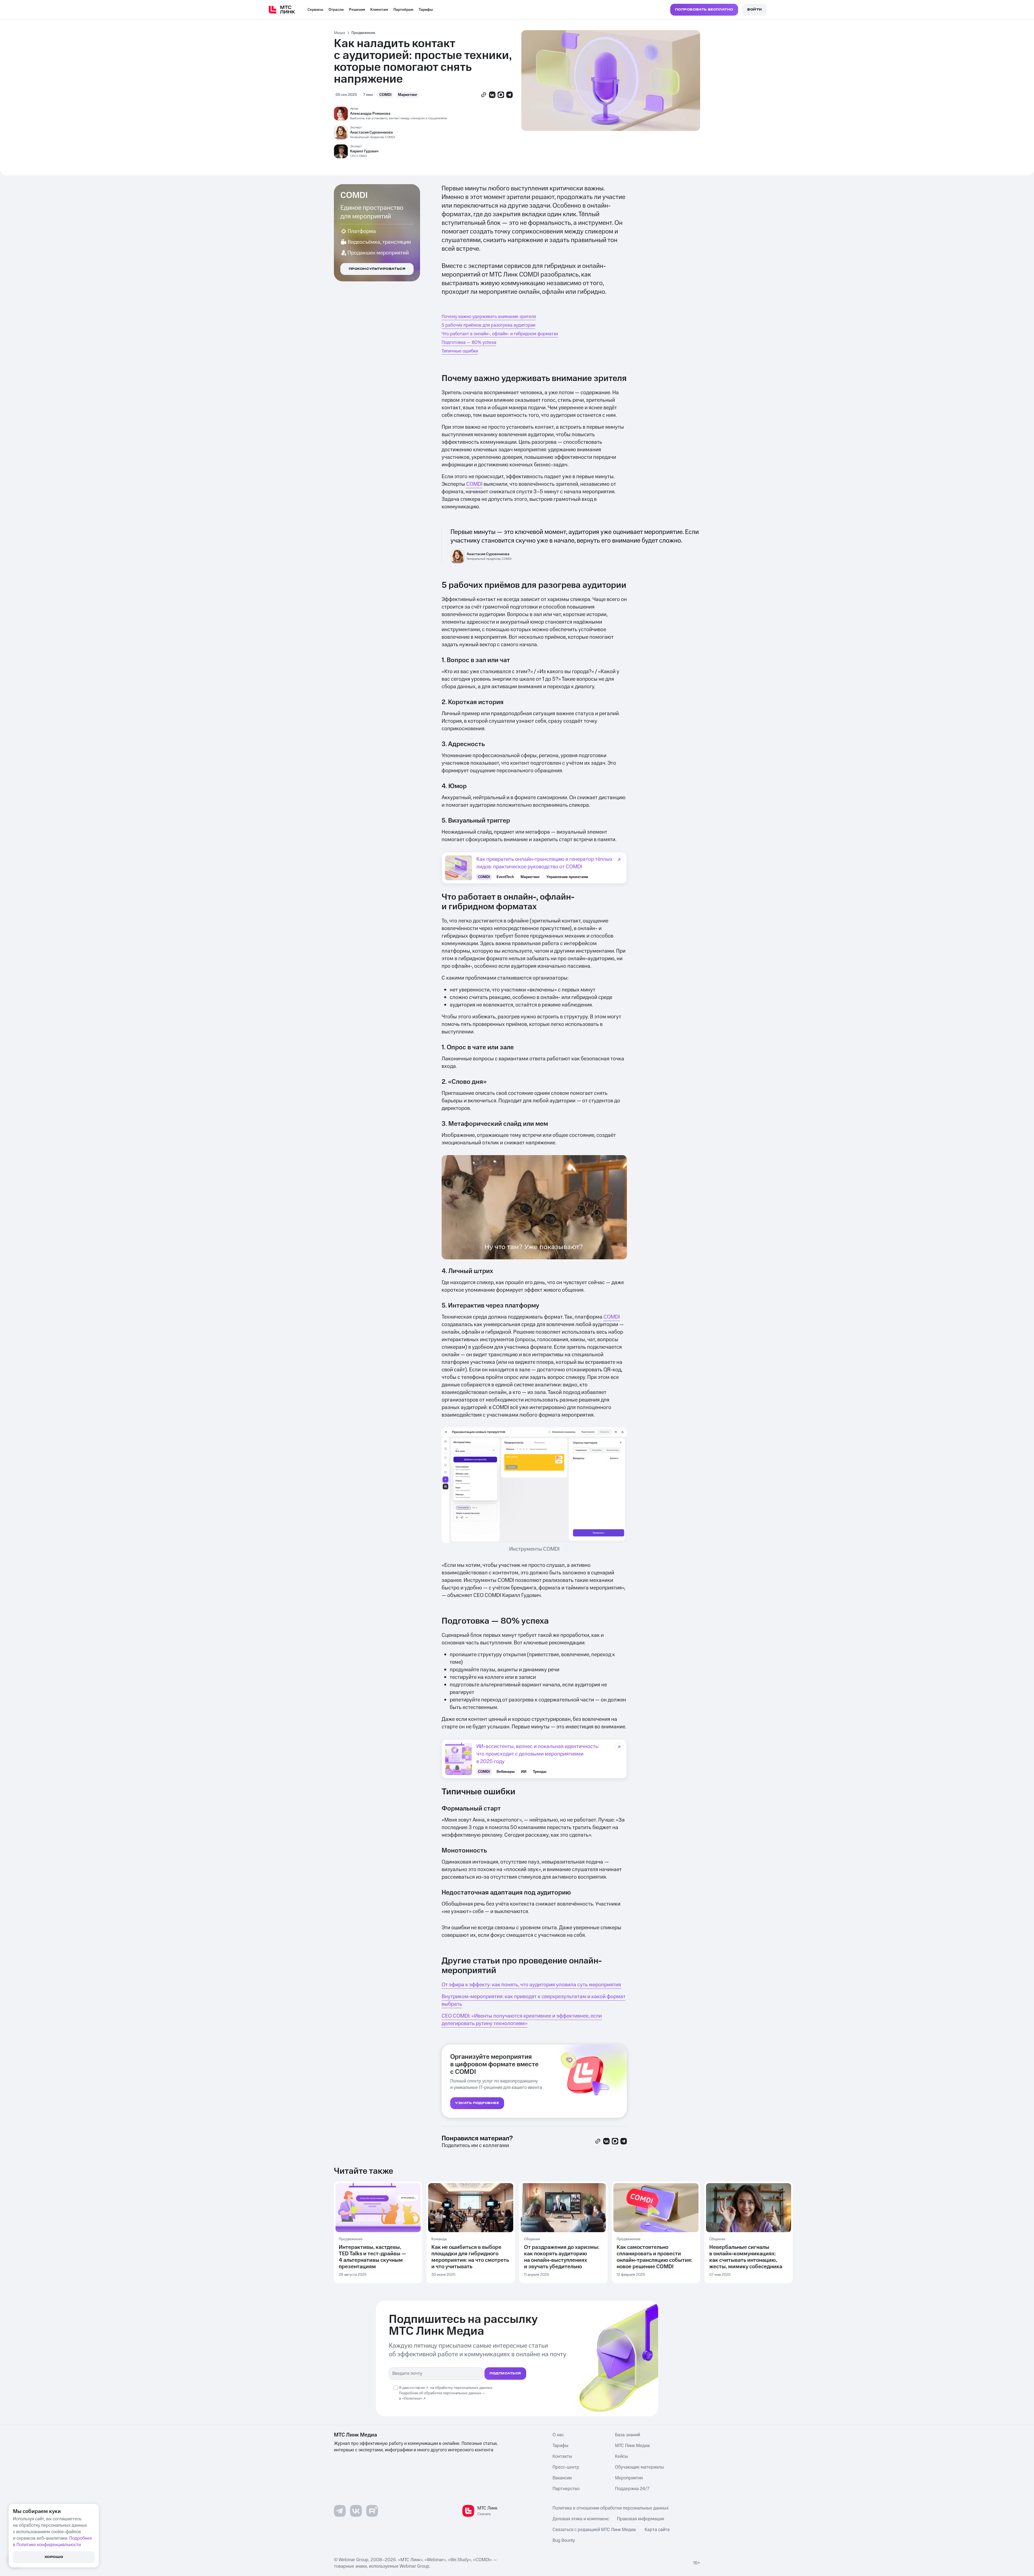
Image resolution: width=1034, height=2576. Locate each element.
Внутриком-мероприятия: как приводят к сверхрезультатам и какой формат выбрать (534, 2000)
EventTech (505, 877)
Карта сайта (657, 2530)
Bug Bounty (564, 2540)
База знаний (628, 2435)
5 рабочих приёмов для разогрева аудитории (488, 325)
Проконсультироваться (377, 269)
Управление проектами (567, 877)
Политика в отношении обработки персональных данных (611, 2508)
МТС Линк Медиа (632, 2446)
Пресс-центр (566, 2467)
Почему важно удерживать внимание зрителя (489, 317)
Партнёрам (403, 10)
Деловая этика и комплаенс (581, 2519)
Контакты (562, 2456)
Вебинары (506, 1772)
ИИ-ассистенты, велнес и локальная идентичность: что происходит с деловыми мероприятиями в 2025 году (538, 1754)
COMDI (385, 95)
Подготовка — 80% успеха (469, 342)
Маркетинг (408, 95)
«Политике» (412, 2399)
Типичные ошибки (460, 351)
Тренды (540, 1772)
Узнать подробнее (477, 2103)
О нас (558, 2435)
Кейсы (621, 2456)
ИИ (524, 1772)
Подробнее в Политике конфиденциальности (53, 2542)
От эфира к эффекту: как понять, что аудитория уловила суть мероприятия (531, 1985)
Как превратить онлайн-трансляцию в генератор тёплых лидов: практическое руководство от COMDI (544, 863)
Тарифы (426, 10)
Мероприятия (629, 2478)
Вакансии (562, 2478)
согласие (417, 2388)
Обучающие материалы (640, 2467)
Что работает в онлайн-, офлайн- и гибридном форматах (500, 334)
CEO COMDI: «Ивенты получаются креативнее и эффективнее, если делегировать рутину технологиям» (522, 2020)
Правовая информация (640, 2519)
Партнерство (566, 2489)
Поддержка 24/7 (632, 2489)
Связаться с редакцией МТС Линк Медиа (594, 2530)
